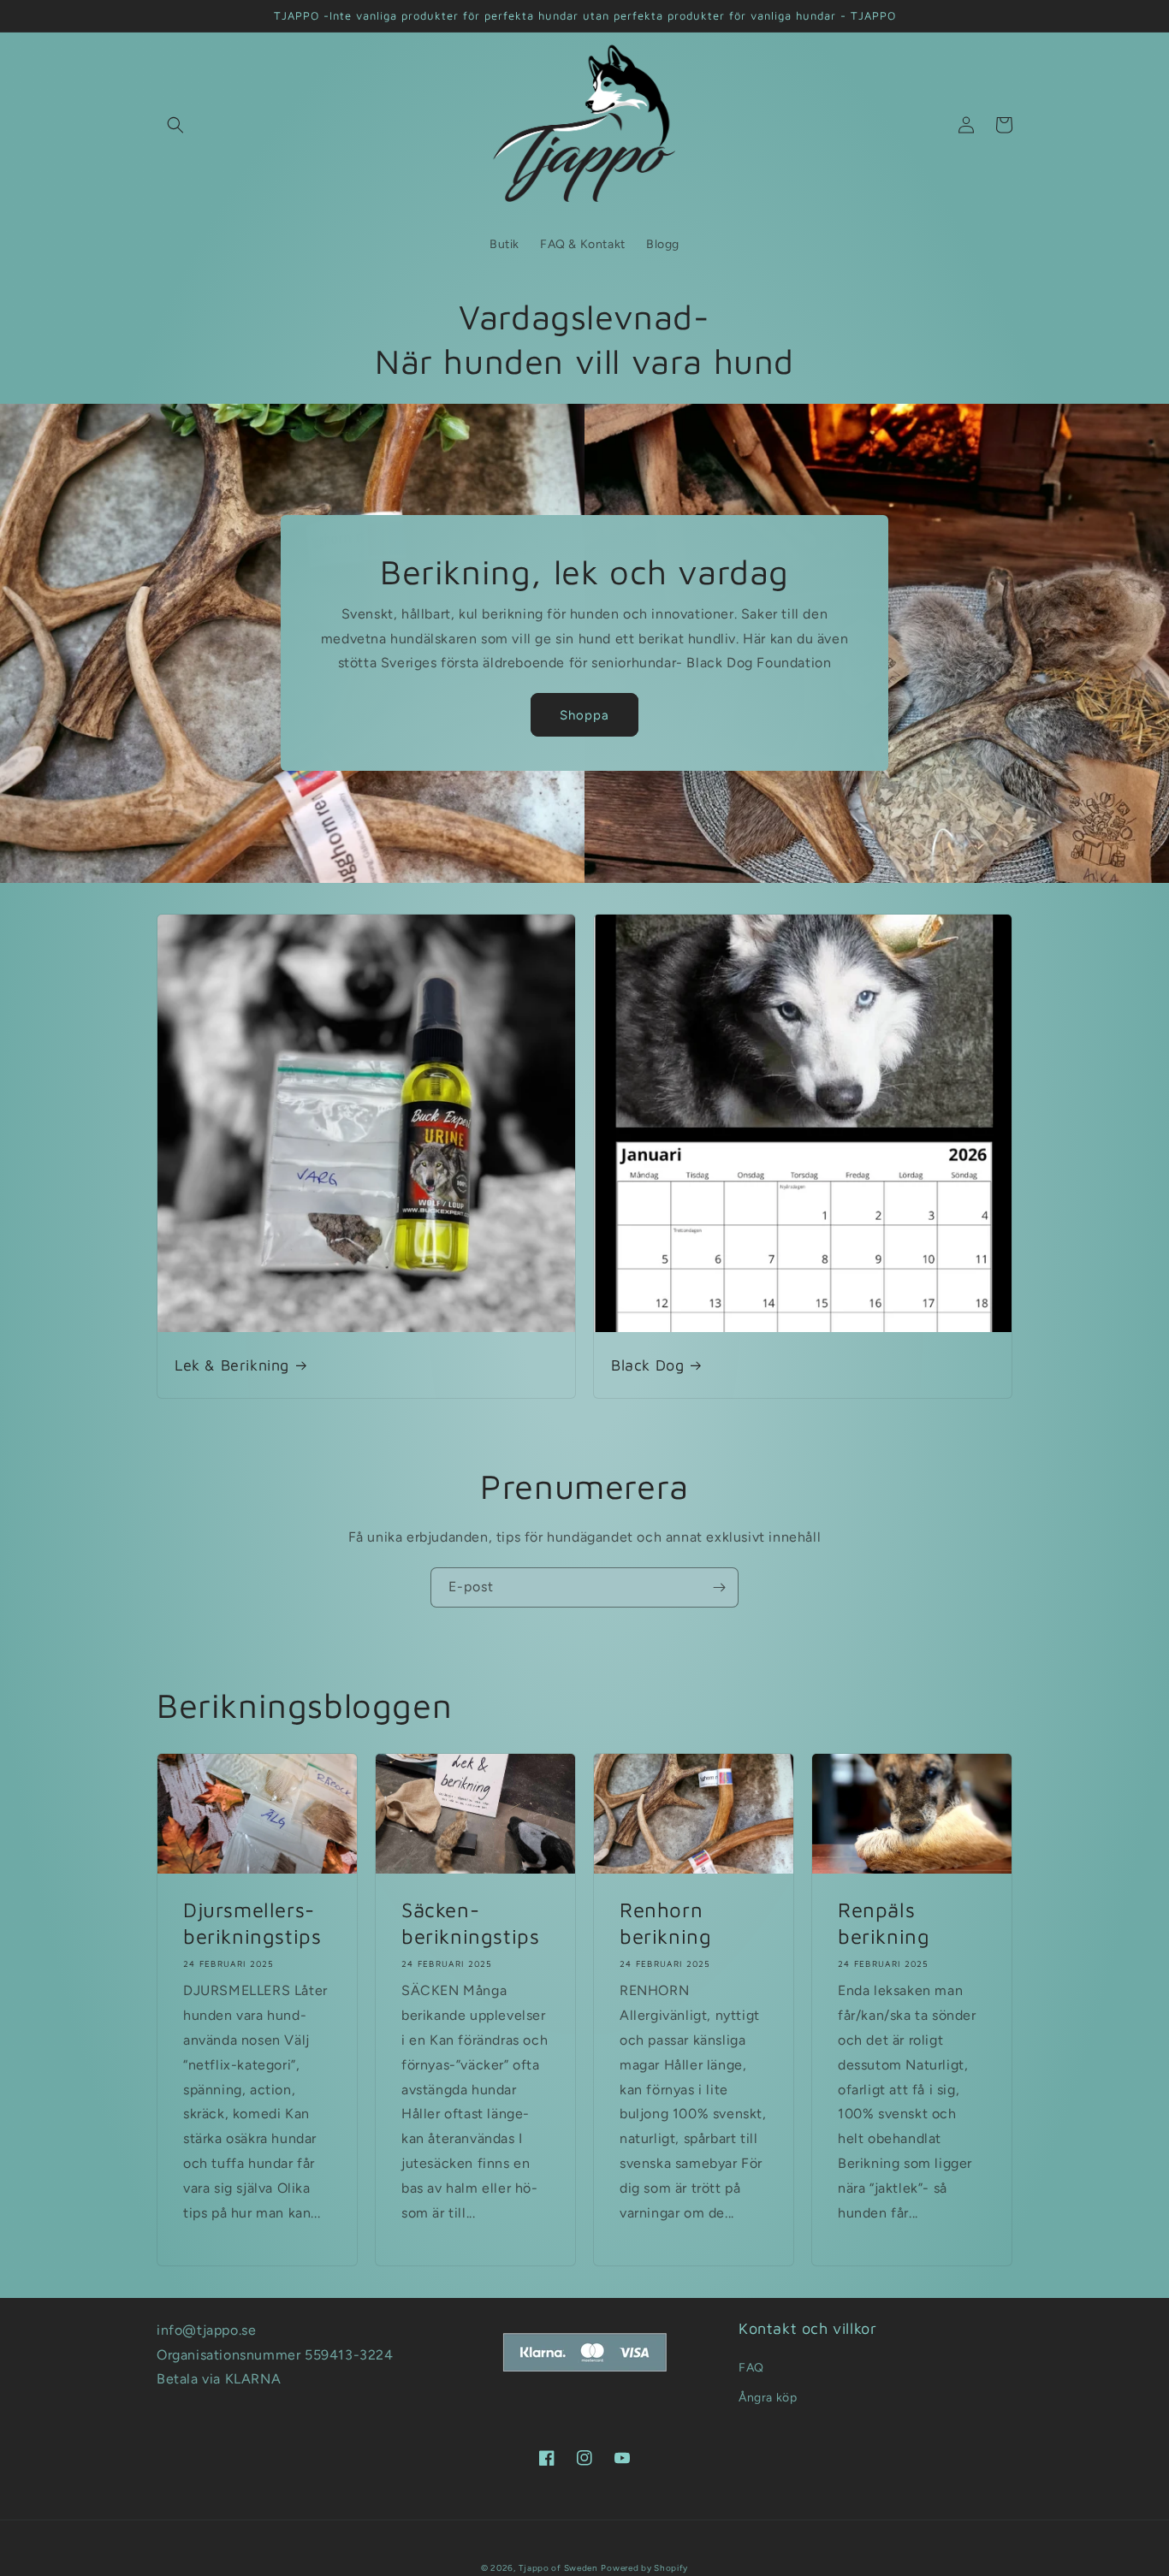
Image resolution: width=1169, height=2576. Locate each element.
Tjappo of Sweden (558, 2568)
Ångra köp (768, 2398)
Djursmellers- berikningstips (252, 1923)
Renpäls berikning (884, 1923)
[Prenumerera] (719, 1587)
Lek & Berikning (232, 1365)
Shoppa (584, 715)
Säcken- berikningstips (470, 1923)
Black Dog (647, 1365)
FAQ (751, 2368)
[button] (175, 125)
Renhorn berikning (665, 1923)
